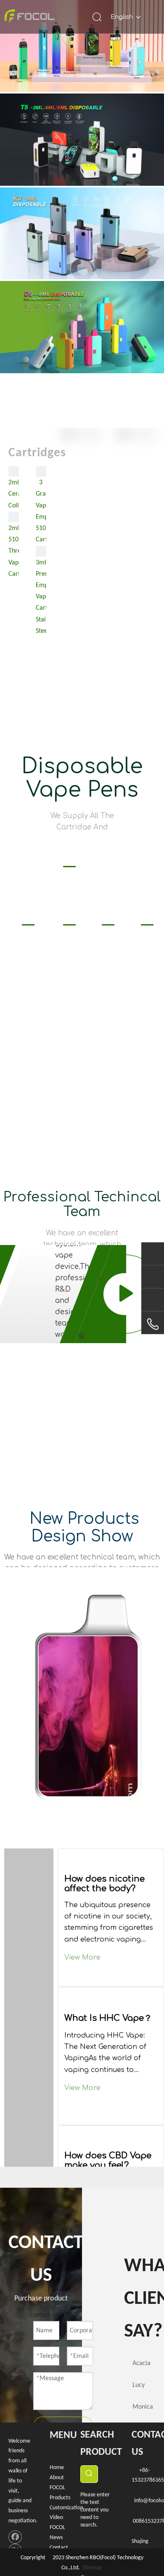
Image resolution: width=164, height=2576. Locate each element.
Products (60, 2498)
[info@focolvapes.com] (153, 1278)
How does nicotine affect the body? (104, 1884)
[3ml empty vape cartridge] (41, 551)
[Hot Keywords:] (89, 2474)
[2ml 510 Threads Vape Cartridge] (14, 517)
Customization (66, 2508)
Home (57, 2468)
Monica (143, 2407)
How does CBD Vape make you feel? (108, 2160)
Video (56, 2518)
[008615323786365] (153, 1253)
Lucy (139, 2385)
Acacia (142, 2363)
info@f (142, 2501)
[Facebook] (15, 2537)
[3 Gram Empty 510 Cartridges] (41, 472)
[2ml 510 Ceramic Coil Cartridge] (14, 472)
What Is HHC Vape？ (108, 2018)
